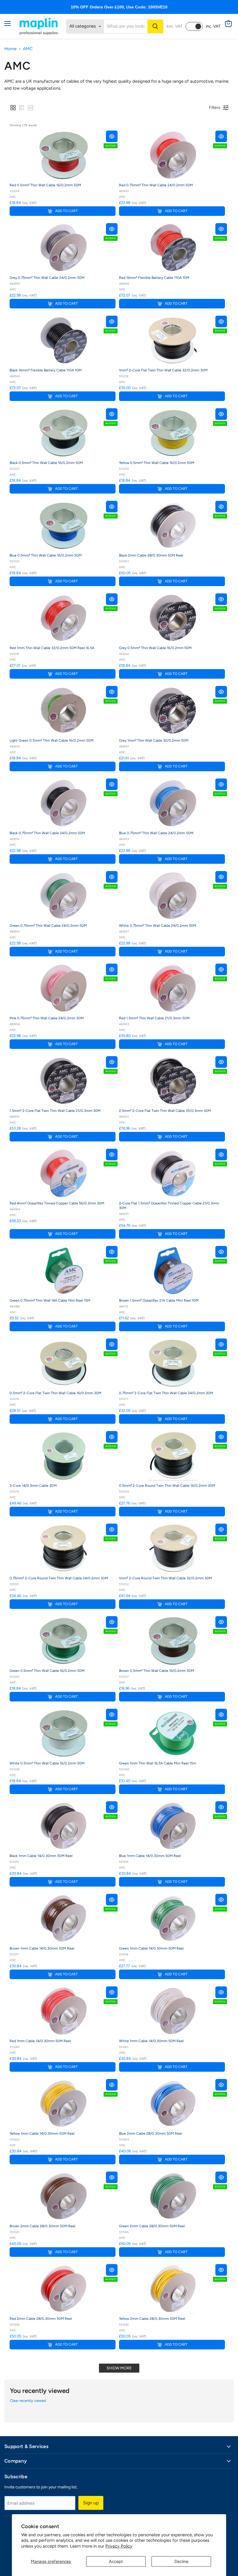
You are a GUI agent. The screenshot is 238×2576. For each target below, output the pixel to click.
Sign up (91, 2503)
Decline (181, 2561)
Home (10, 49)
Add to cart (66, 211)
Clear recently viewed (28, 2401)
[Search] (155, 26)
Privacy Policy (119, 2546)
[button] (13, 108)
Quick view (112, 136)
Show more (119, 2368)
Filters (215, 108)
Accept (116, 2561)
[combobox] (126, 26)
